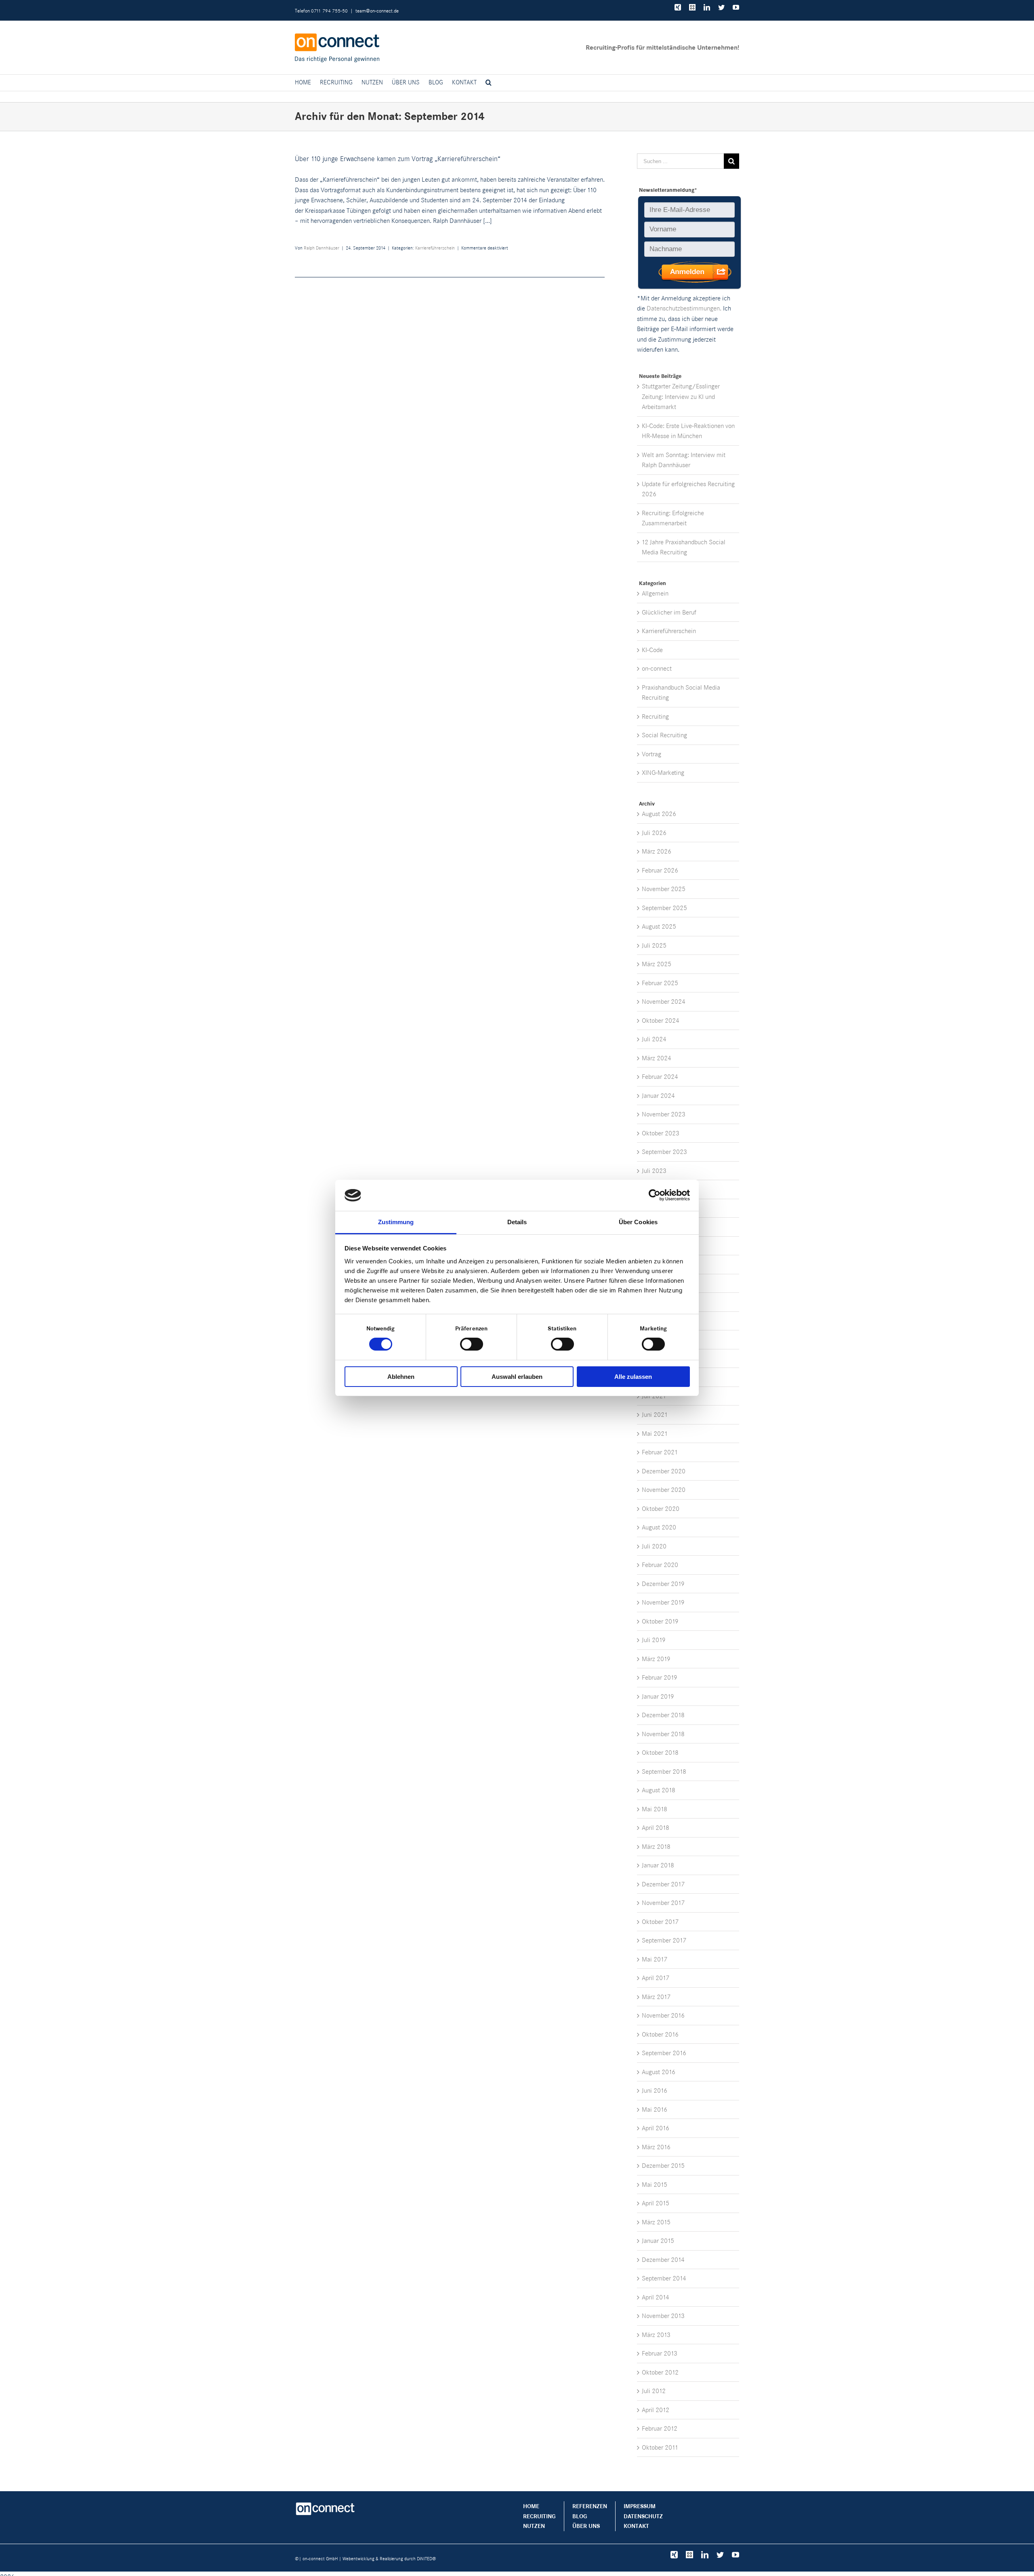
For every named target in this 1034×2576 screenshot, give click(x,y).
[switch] (472, 1344)
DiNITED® (427, 2559)
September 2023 (664, 1152)
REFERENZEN (590, 2506)
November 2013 (663, 2316)
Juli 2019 (654, 1640)
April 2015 (656, 2203)
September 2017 (664, 1940)
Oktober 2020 (661, 1509)
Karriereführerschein (435, 248)
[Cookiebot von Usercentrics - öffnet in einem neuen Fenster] (655, 1195)
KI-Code (652, 650)
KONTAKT (636, 2526)
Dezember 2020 (664, 1471)
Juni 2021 (655, 1415)
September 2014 (664, 2278)
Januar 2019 (658, 1696)
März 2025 (657, 964)
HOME (531, 2506)
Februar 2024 (660, 1077)
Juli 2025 (654, 945)
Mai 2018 (655, 1809)
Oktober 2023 (661, 1133)
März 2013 (656, 2335)
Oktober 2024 (661, 1021)
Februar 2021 (660, 1452)
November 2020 (664, 1490)
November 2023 (664, 1114)
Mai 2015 (655, 2185)
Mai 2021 (655, 1434)
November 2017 (663, 1903)
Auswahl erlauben (517, 1377)
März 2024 (657, 1058)
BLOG (580, 2516)
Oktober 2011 (660, 2447)
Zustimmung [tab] (396, 1222)
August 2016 (659, 2072)
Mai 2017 (655, 1959)
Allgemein (655, 593)
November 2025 (664, 889)
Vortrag (652, 754)
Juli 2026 (654, 833)
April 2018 (656, 1828)
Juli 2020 (654, 1546)
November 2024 (664, 1002)
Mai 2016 (655, 2109)
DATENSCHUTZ (643, 2516)
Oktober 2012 (660, 2372)
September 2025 (664, 908)
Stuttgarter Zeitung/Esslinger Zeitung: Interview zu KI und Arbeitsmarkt (681, 396)
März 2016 (656, 2147)
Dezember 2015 (663, 2166)
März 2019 (656, 1659)
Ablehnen (401, 1377)
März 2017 (656, 1997)
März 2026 (657, 851)
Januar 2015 (658, 2241)
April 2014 (656, 2297)
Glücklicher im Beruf (669, 612)
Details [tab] (517, 1222)
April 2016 (656, 2128)
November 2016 (663, 2015)
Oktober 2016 (660, 2034)
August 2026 (659, 814)
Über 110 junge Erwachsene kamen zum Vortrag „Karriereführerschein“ (398, 159)
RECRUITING (539, 2516)
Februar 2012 (660, 2428)
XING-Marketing (663, 773)
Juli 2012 (654, 2391)
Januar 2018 (658, 1865)
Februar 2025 (660, 983)
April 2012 (656, 2410)
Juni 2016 (655, 2090)
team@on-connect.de (377, 10)
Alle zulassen (633, 1377)
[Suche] (489, 83)
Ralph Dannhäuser (322, 248)
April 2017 (656, 1978)
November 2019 (663, 1602)
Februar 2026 (660, 870)
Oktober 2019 (660, 1621)
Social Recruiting (664, 735)
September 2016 (664, 2053)
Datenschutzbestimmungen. (684, 308)
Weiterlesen (573, 268)
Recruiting (655, 716)
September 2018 (664, 1772)
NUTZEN (534, 2526)
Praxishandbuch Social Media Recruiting (681, 693)
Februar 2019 (660, 1677)
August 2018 (659, 1790)
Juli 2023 (654, 1171)
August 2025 (659, 926)
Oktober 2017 (660, 1922)
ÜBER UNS (586, 2526)
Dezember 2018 (663, 1715)
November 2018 (663, 1734)
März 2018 (656, 1847)
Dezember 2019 (663, 1584)
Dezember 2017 (663, 1884)
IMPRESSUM (640, 2506)
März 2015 (656, 2222)
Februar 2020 (660, 1565)
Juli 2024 (654, 1039)
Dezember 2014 (663, 2260)
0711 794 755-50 (329, 10)
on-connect (657, 668)
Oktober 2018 (660, 1753)
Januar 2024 (658, 1096)
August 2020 (659, 1527)
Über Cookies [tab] (638, 1222)
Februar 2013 (660, 2353)
